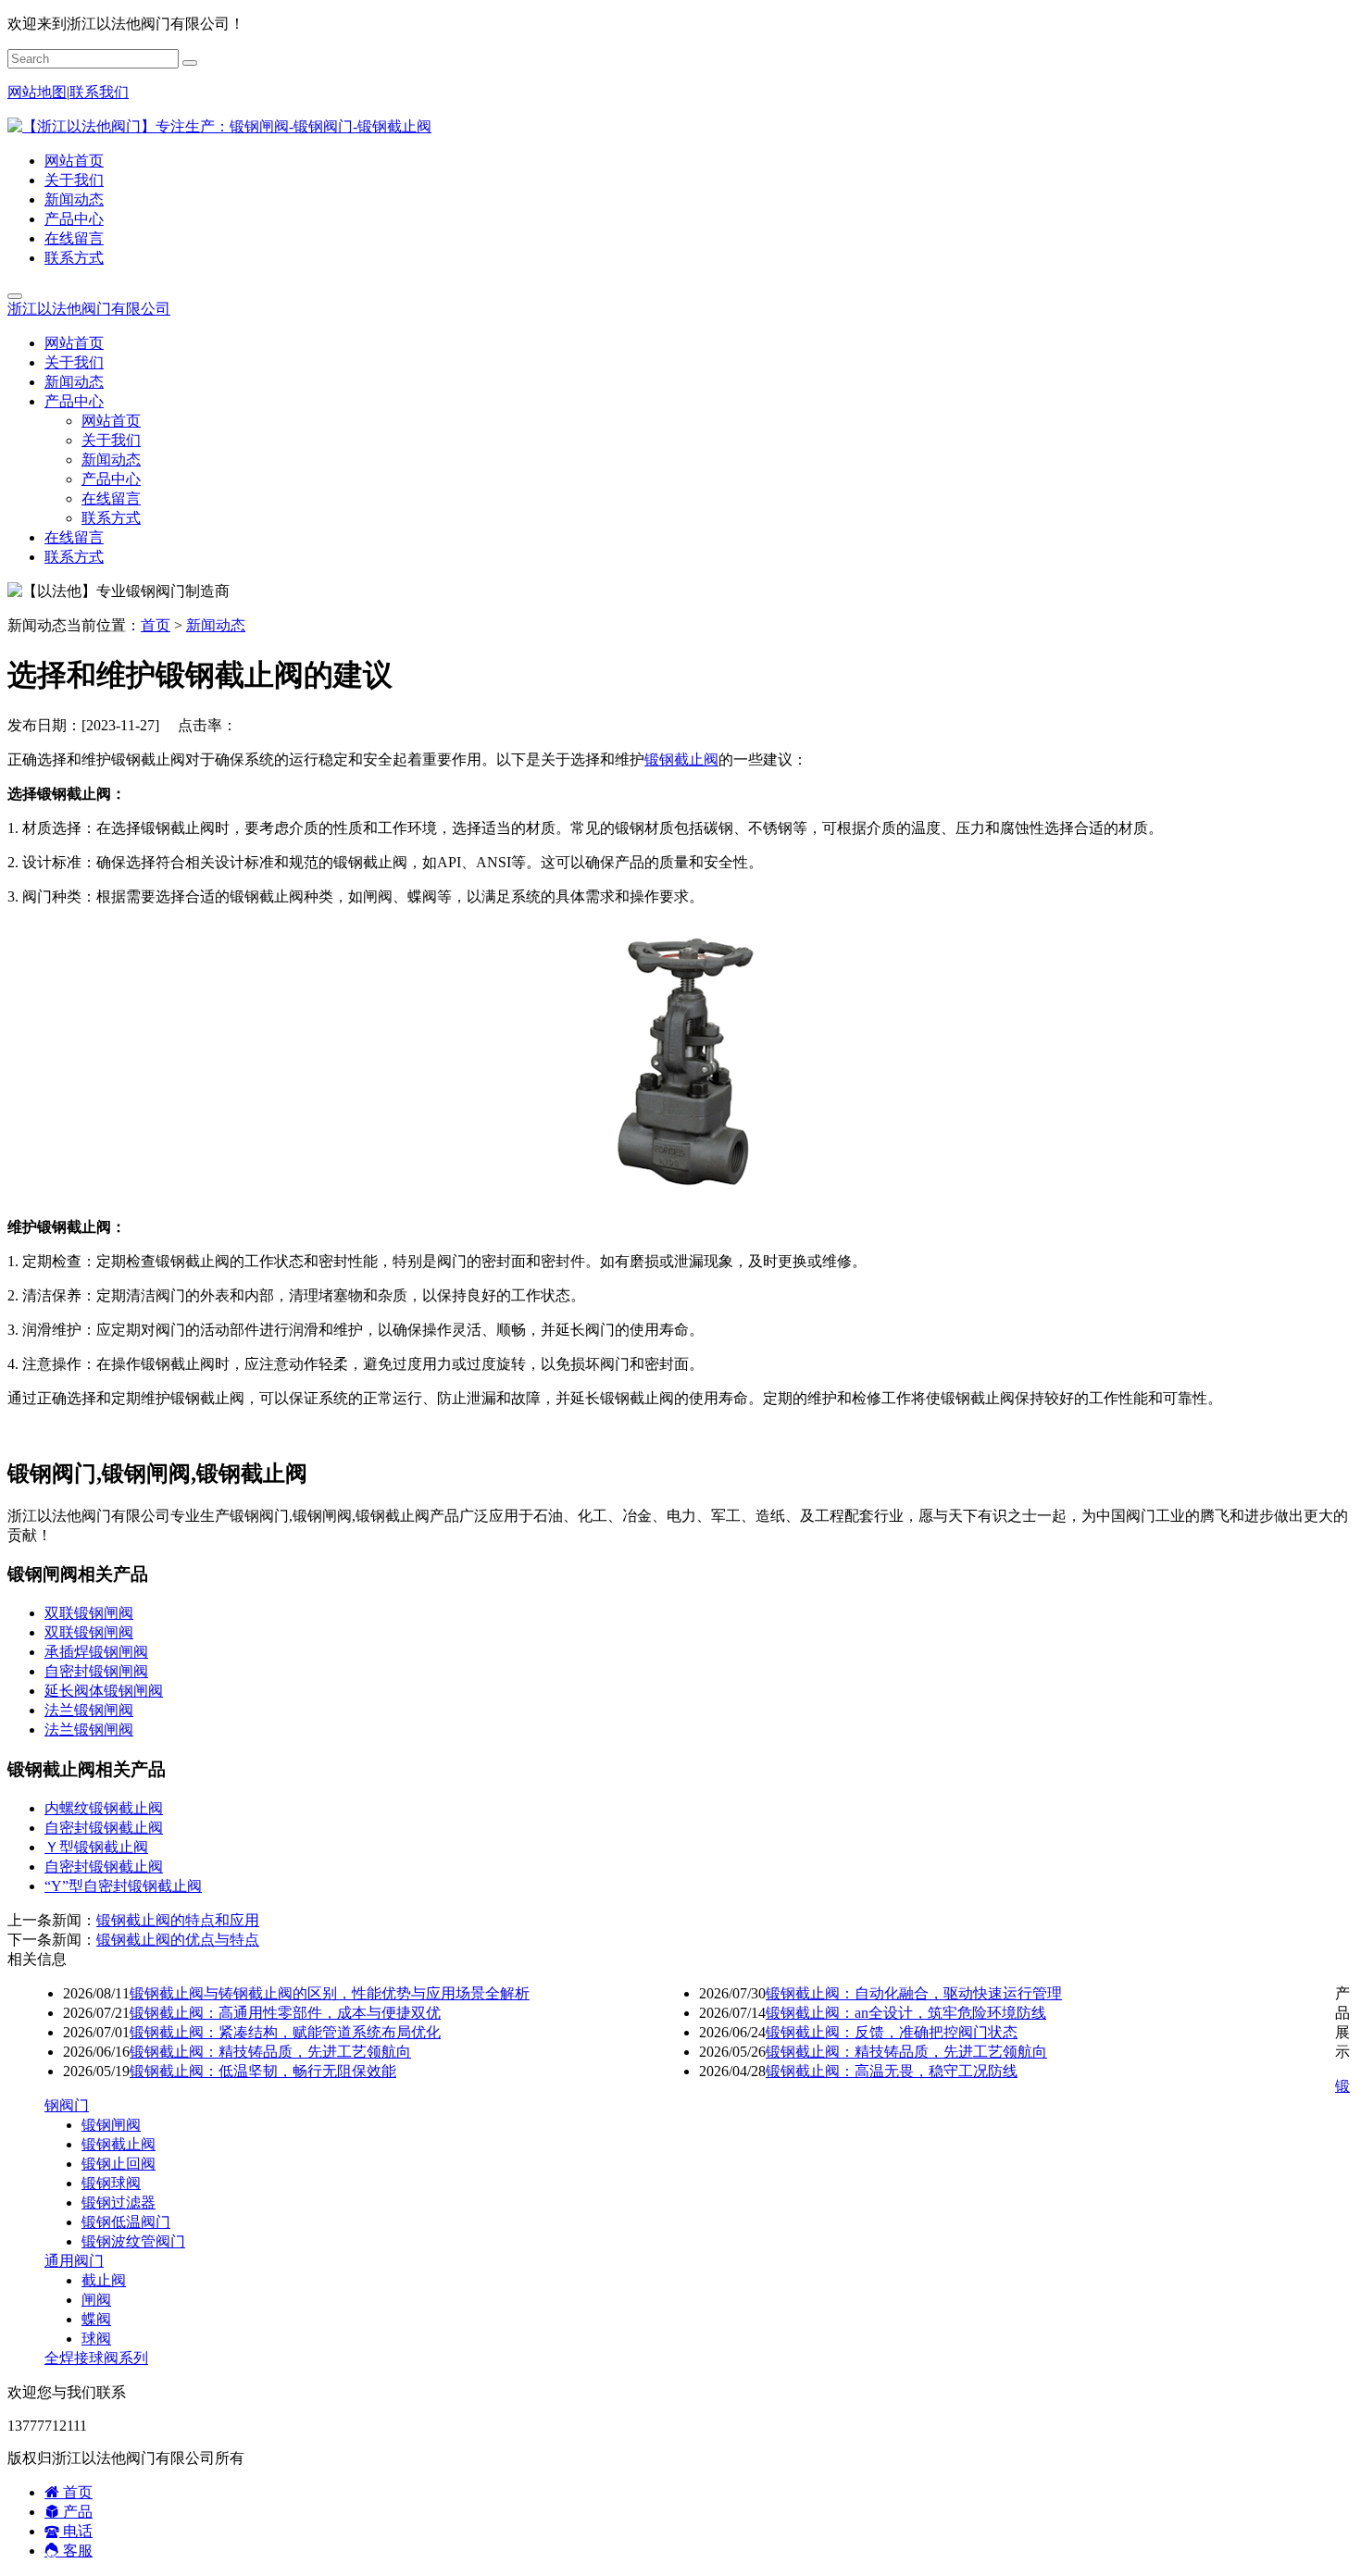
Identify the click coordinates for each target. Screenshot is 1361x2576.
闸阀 (96, 2300)
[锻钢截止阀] (680, 1195)
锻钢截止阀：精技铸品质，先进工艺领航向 (270, 2052)
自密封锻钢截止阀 (104, 1828)
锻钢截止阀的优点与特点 (178, 1940)
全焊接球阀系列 (96, 2358)
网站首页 (74, 161)
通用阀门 (74, 2261)
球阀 (96, 2339)
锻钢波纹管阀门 (133, 2241)
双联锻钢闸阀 (89, 1613)
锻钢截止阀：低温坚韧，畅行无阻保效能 (263, 2071)
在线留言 (74, 238)
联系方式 (74, 258)
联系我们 (99, 92)
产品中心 (74, 219)
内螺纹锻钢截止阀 (104, 1808)
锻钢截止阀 (681, 759)
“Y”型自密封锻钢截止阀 (123, 1886)
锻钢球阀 (111, 2183)
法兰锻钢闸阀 (89, 1710)
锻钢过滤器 (119, 2203)
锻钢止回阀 (119, 2164)
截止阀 (104, 2280)
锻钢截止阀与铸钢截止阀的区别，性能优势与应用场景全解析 (330, 1993)
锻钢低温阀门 (126, 2222)
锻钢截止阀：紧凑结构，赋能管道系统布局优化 (285, 2032)
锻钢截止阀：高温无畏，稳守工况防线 (892, 2071)
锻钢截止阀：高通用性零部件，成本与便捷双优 (285, 2013)
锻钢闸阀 (111, 2125)
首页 (156, 625)
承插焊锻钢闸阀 (96, 1652)
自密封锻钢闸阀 (96, 1671)
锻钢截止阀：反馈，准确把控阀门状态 (892, 2032)
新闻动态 (74, 199)
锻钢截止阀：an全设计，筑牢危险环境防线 (906, 2013)
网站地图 (37, 92)
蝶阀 (96, 2319)
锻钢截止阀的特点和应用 (178, 1920)
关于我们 (74, 180)
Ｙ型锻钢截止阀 (96, 1847)
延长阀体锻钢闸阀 (104, 1691)
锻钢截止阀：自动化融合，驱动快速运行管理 (914, 1993)
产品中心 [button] (74, 401)
